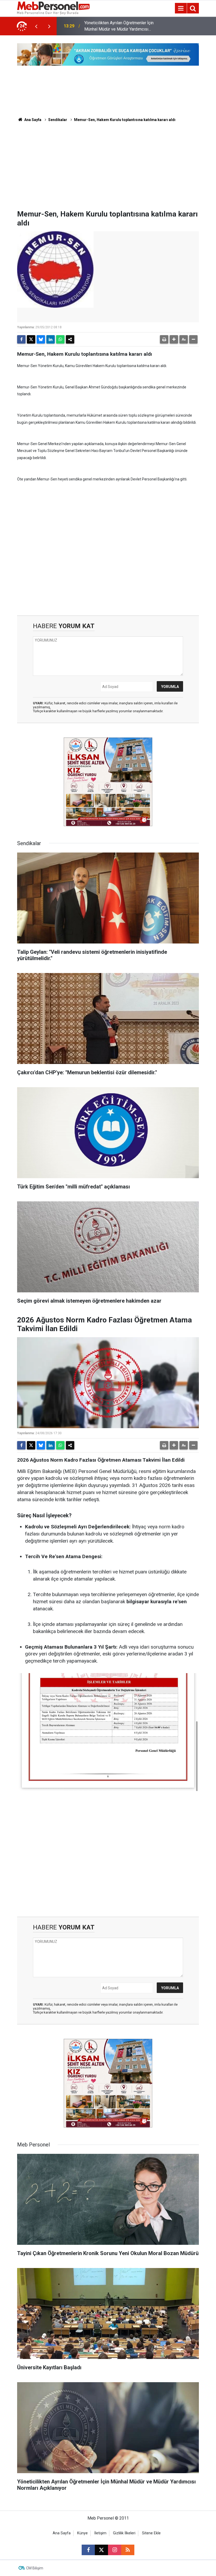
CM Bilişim (35, 2568)
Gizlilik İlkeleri (124, 2533)
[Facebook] (21, 339)
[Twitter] (31, 339)
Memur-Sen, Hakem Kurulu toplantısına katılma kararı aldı (125, 120)
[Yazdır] (164, 339)
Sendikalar (58, 120)
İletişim (100, 2533)
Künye (82, 2533)
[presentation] (36, 26)
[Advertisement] (108, 170)
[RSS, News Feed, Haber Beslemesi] (128, 2550)
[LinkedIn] (51, 339)
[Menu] (181, 8)
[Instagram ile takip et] (115, 2550)
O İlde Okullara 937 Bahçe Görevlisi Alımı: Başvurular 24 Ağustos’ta (117, 26)
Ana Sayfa (32, 120)
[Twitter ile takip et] (101, 2550)
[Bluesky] (41, 339)
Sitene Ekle (151, 2533)
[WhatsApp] (60, 339)
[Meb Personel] (53, 8)
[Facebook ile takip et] (88, 2550)
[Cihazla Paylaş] (70, 339)
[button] (174, 339)
